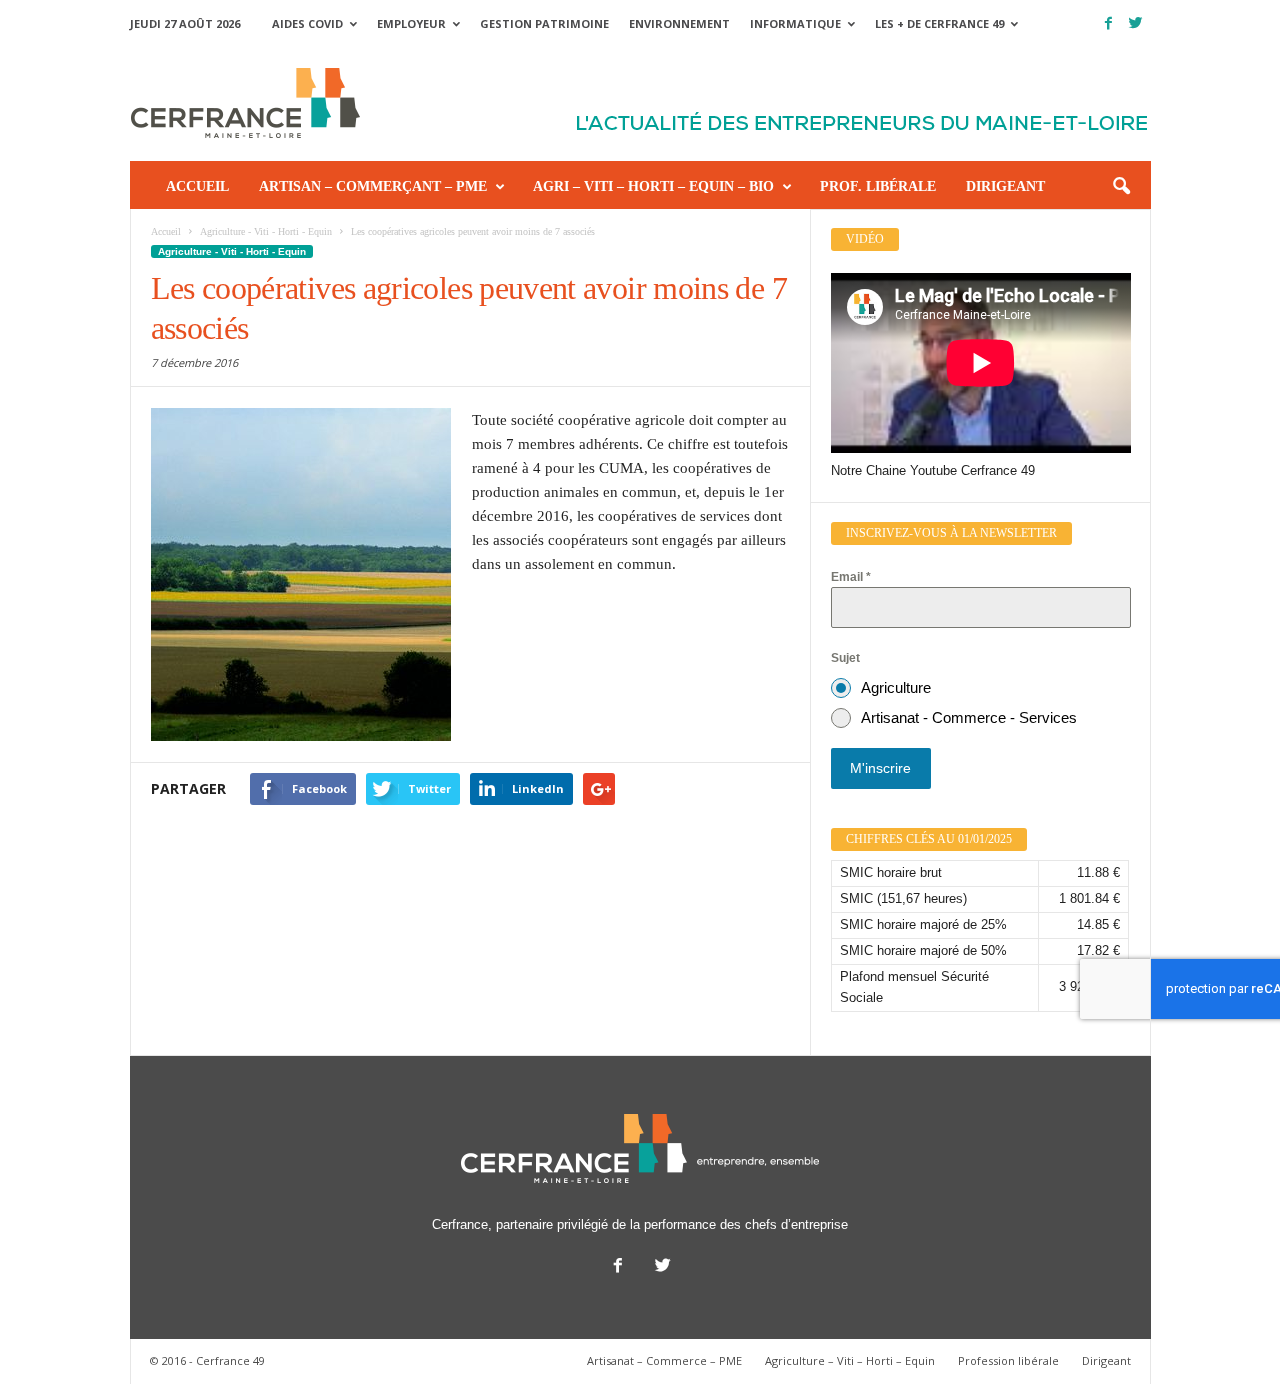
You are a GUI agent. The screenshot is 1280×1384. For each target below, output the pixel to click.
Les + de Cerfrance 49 (939, 23)
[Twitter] (1136, 23)
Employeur (411, 23)
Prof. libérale (878, 186)
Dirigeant (1005, 186)
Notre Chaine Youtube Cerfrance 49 (933, 470)
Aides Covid (307, 23)
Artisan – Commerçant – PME (373, 186)
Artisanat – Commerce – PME (664, 1360)
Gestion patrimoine (544, 23)
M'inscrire (880, 768)
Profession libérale (1008, 1360)
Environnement (679, 23)
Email (851, 577)
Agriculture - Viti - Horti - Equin (232, 251)
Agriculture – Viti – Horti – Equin (850, 1360)
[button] (1121, 187)
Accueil (197, 186)
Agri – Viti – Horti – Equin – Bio (653, 186)
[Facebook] (1109, 23)
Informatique (795, 23)
